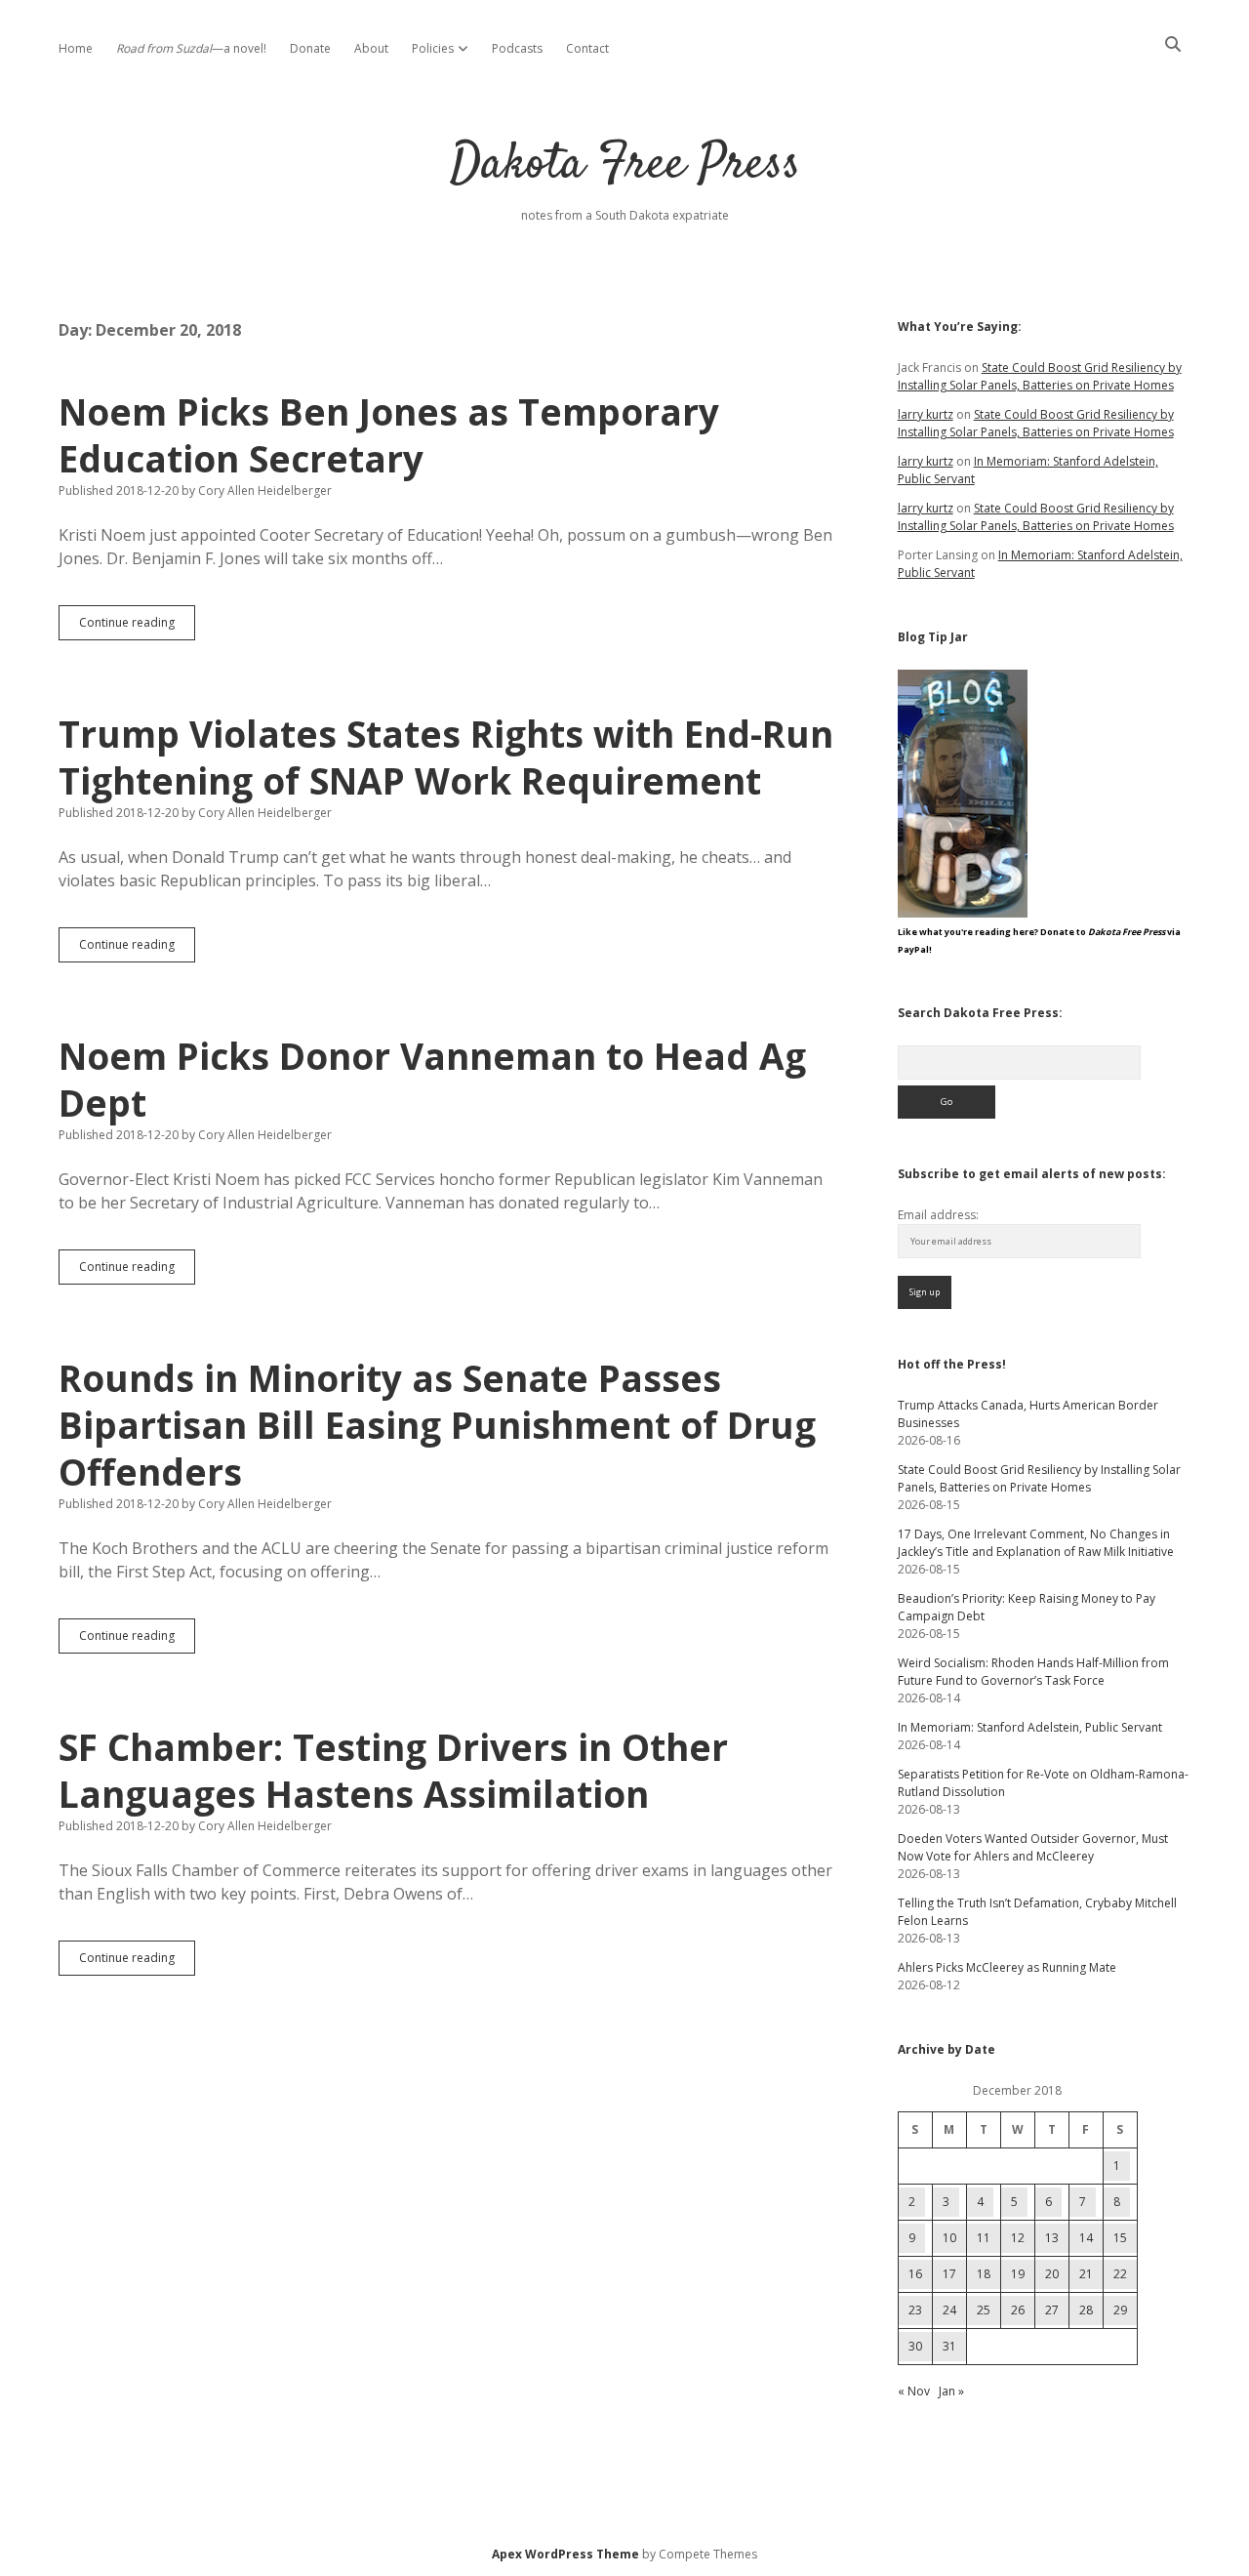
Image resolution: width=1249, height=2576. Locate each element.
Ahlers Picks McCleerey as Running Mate (1007, 1967)
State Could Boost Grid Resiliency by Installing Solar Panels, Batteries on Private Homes (1040, 376)
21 (1086, 2274)
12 (1018, 2238)
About (371, 48)
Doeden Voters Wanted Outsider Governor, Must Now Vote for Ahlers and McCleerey (1033, 1847)
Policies (433, 48)
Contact (587, 48)
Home (76, 48)
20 (1052, 2274)
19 (1018, 2274)
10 (949, 2238)
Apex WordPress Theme (565, 2554)
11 (984, 2238)
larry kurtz (926, 414)
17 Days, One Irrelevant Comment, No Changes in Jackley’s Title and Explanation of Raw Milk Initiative (1036, 1543)
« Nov (914, 2391)
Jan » (951, 2391)
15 (1120, 2238)
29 (1120, 2310)
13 (1052, 2238)
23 (915, 2310)
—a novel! (191, 48)
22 (1120, 2274)
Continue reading (137, 627)
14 (1086, 2238)
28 (1086, 2310)
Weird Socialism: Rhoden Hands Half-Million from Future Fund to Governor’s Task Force (1033, 1672)
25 (984, 2310)
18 (984, 2274)
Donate (310, 48)
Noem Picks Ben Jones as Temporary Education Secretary (389, 435)
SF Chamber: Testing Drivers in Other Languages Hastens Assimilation (393, 1770)
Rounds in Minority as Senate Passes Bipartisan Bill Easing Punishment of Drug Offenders (437, 1425)
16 (915, 2274)
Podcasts (517, 48)
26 (1018, 2310)
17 (949, 2274)
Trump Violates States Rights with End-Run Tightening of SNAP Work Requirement (446, 757)
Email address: (938, 1215)
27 (1052, 2310)
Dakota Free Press (625, 165)
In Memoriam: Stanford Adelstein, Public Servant (1030, 1727)
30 (915, 2346)
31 (949, 2346)
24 (949, 2310)
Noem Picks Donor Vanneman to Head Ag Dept (432, 1079)
